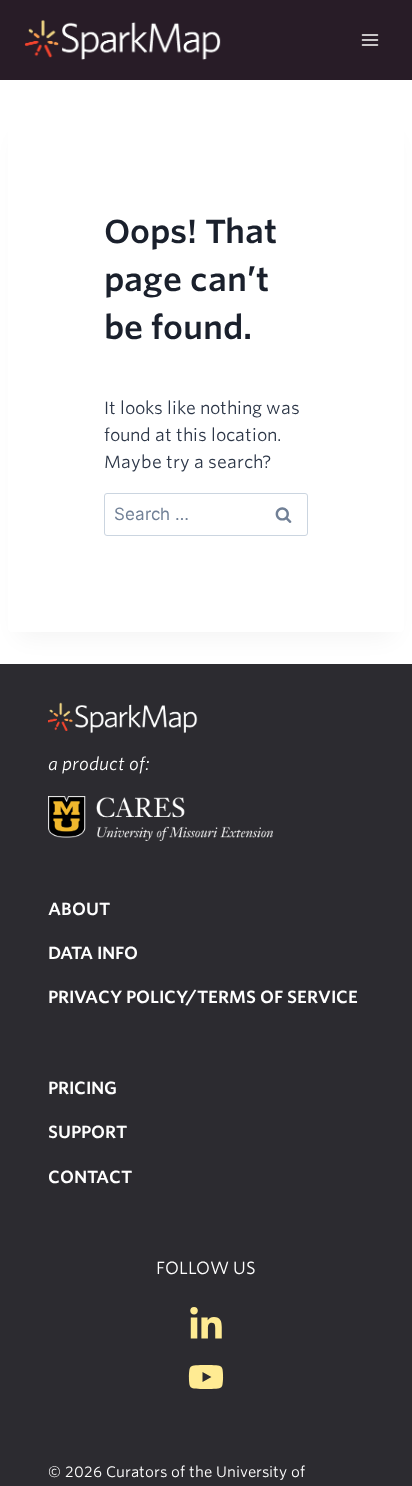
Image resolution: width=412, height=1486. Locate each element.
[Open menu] (369, 39)
